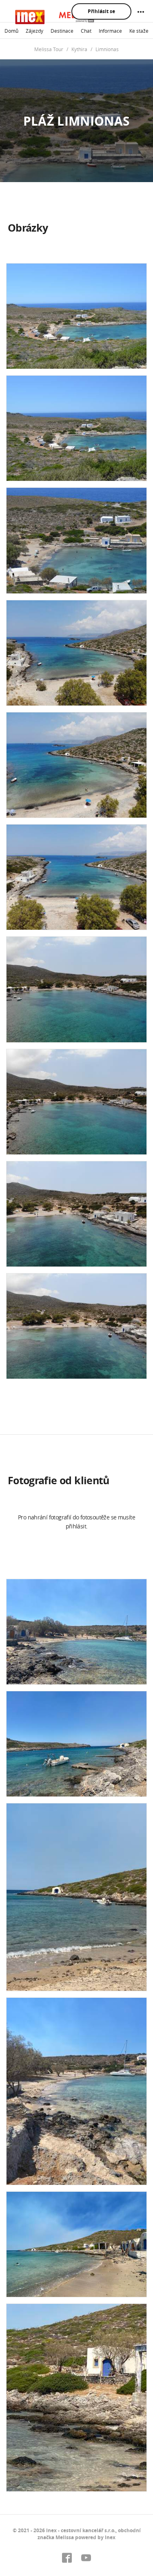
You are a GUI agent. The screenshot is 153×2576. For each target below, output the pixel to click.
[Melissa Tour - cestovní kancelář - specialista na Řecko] (55, 17)
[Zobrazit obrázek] (76, 316)
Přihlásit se (101, 11)
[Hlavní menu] (141, 12)
